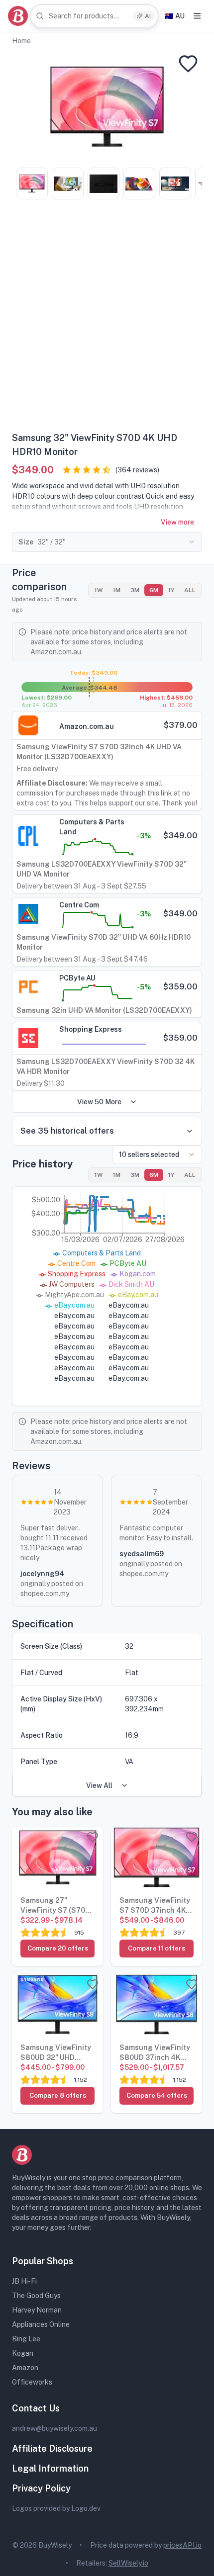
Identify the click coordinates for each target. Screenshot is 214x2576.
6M (154, 590)
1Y (171, 590)
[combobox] (94, 16)
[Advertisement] (107, 319)
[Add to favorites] (188, 64)
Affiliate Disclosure (52, 2448)
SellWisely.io (128, 2563)
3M (135, 590)
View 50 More (99, 1102)
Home (21, 41)
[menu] (197, 16)
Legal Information (50, 2468)
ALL (190, 590)
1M (117, 590)
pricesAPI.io (182, 2545)
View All (99, 1785)
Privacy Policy (41, 2488)
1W (99, 590)
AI (148, 16)
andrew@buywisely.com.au (54, 2428)
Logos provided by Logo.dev (56, 2508)
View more (177, 522)
